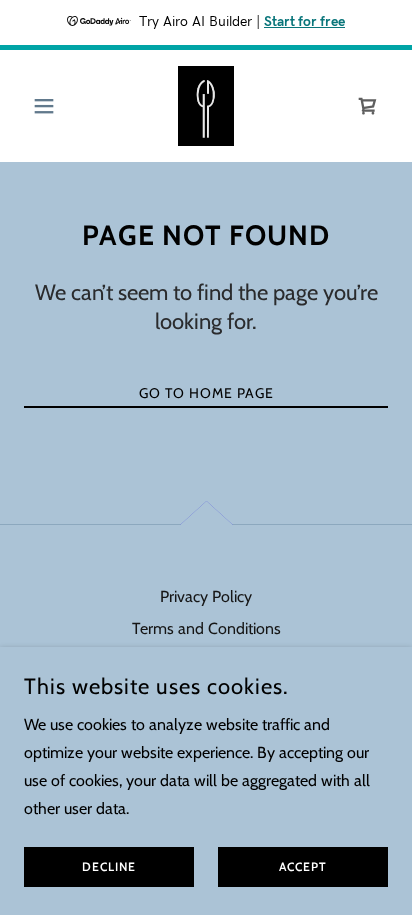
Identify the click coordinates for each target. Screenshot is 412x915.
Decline (109, 867)
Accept (303, 867)
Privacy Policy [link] (206, 596)
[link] (206, 106)
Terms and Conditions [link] (206, 628)
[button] (51, 106)
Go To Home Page (206, 393)
